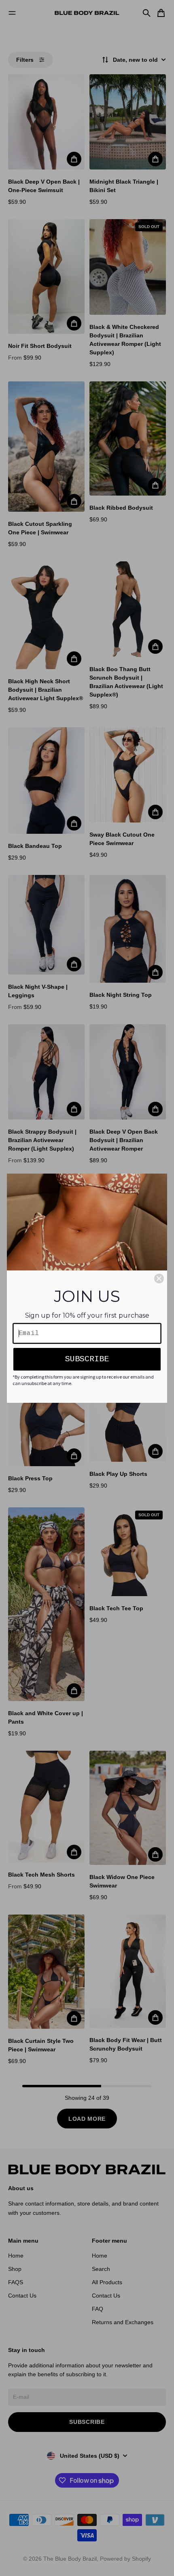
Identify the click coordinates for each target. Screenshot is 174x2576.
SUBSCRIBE (87, 1359)
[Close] (159, 1279)
